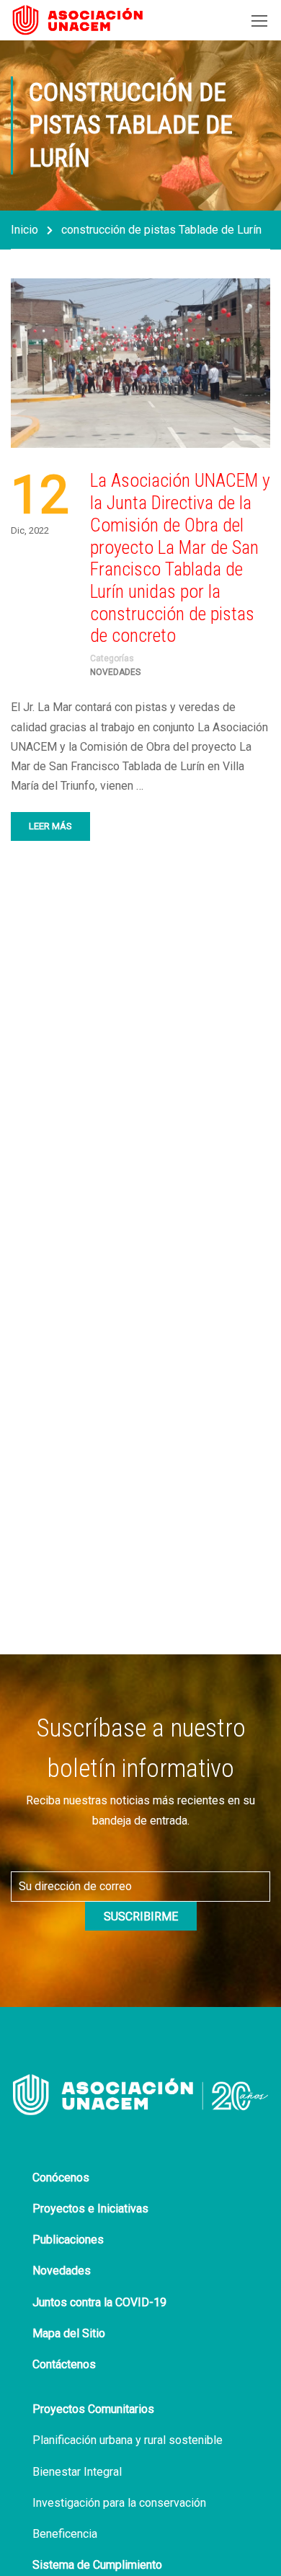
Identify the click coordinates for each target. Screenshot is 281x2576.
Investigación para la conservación (119, 2503)
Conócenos (61, 2178)
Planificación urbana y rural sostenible (128, 2440)
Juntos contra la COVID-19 (99, 2302)
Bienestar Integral (77, 2472)
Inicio (24, 230)
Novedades (115, 672)
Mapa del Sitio (69, 2333)
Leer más (50, 826)
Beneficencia (65, 2534)
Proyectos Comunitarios (93, 2409)
